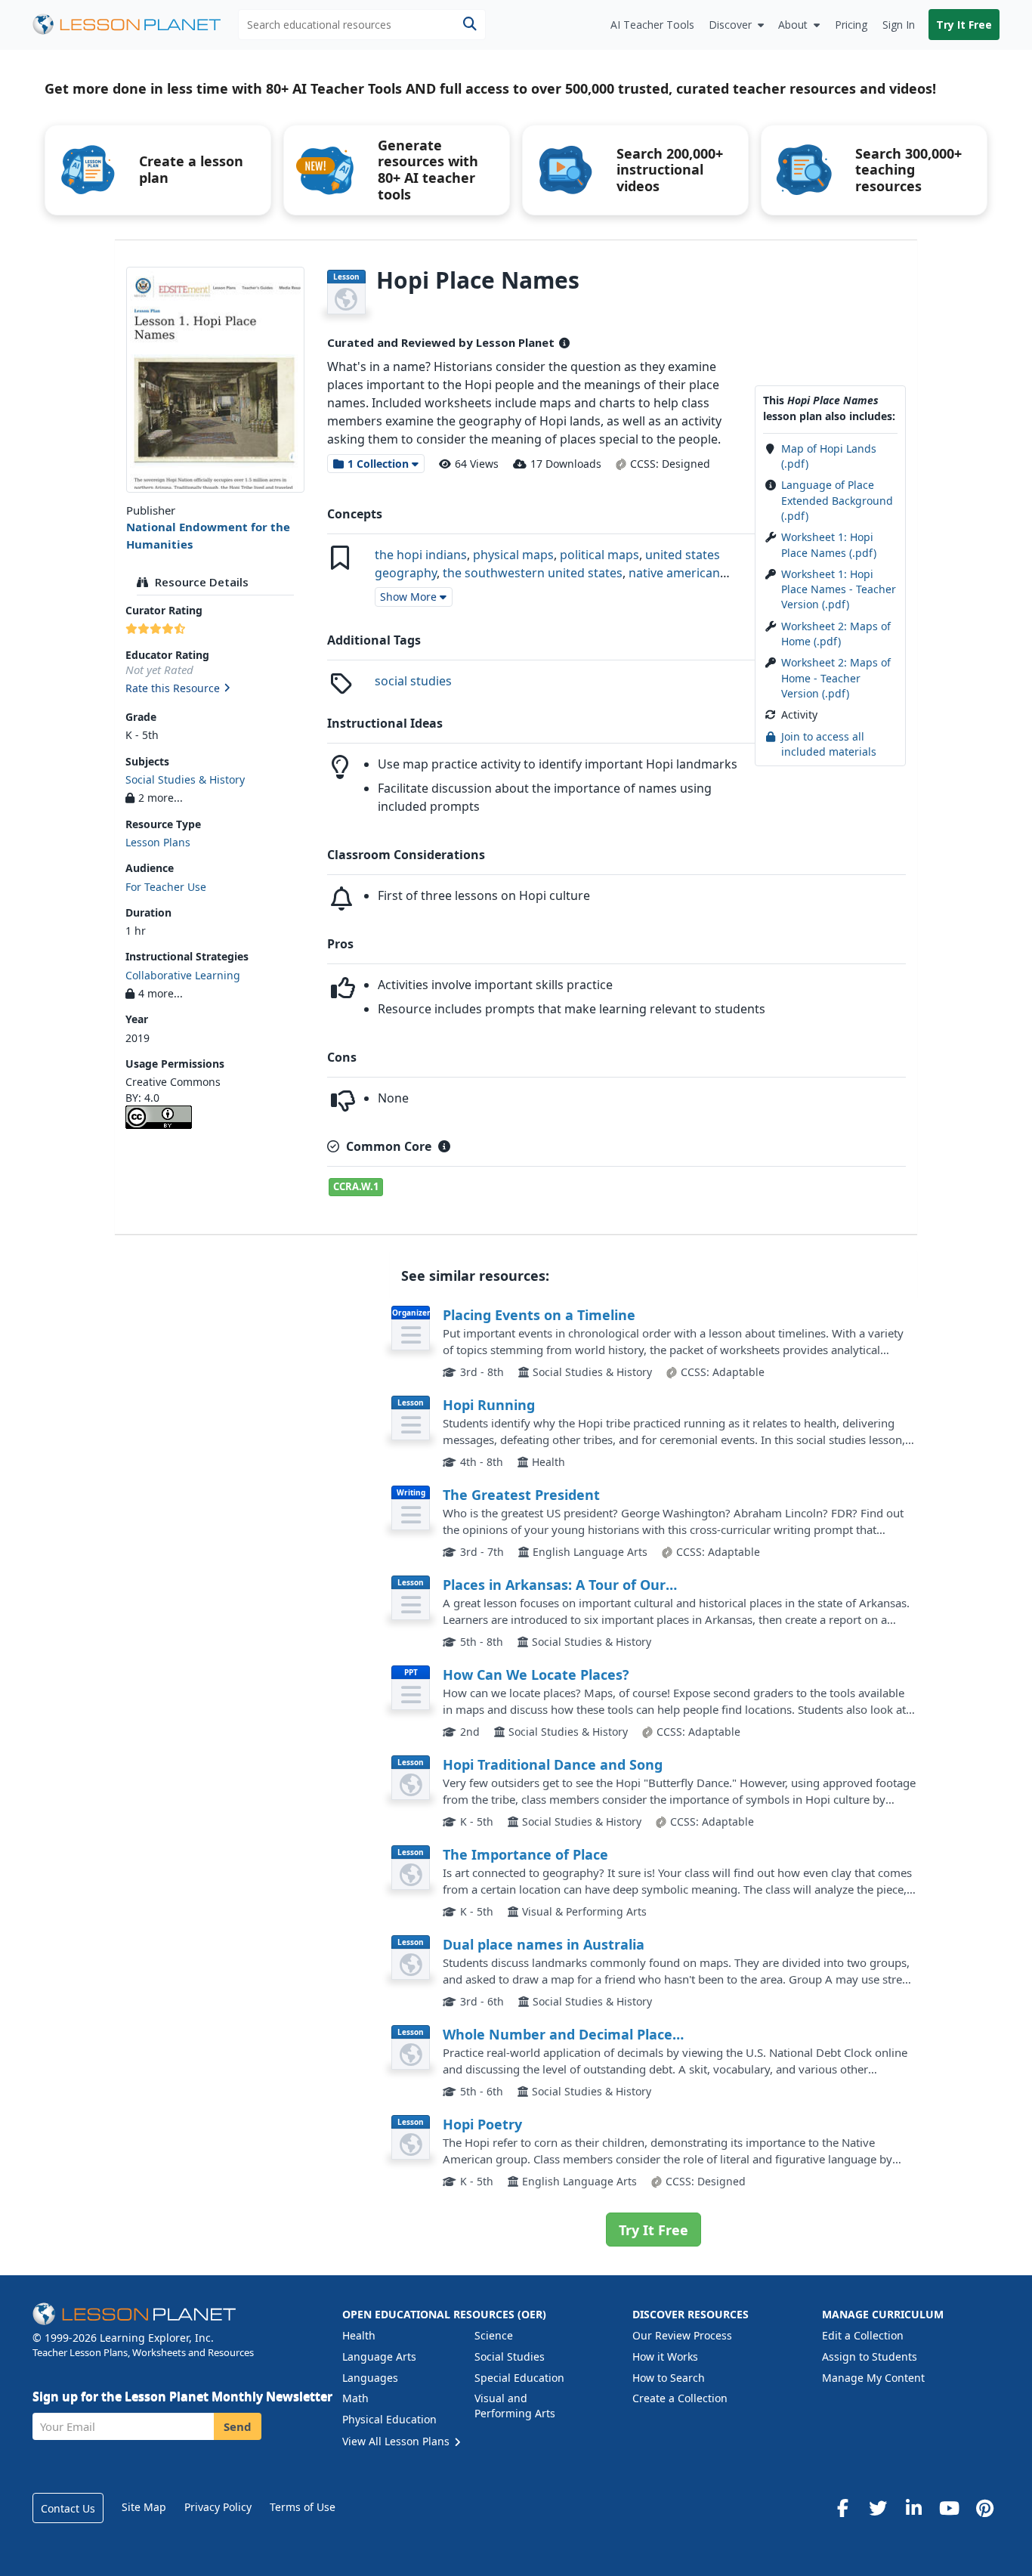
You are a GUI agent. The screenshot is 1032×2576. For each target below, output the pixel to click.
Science (494, 2335)
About (793, 25)
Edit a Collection (863, 2335)
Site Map (144, 2507)
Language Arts (379, 2356)
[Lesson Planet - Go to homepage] (135, 25)
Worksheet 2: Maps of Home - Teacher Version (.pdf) (836, 678)
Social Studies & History (185, 779)
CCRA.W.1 (356, 1186)
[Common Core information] (444, 1146)
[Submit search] (470, 25)
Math (355, 2398)
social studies (413, 681)
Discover (730, 25)
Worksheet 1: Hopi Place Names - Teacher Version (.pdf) (839, 589)
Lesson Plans (158, 842)
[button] (215, 689)
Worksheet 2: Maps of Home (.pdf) (836, 634)
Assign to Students (870, 2356)
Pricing (851, 25)
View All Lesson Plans (397, 2441)
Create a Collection (680, 2398)
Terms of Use (303, 2507)
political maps (599, 555)
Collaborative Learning (183, 975)
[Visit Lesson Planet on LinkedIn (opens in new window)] (913, 2508)
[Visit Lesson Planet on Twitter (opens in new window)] (878, 2508)
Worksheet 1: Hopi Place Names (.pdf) (829, 544)
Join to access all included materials (829, 744)
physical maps (513, 555)
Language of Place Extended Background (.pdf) (837, 500)
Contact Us (68, 2508)
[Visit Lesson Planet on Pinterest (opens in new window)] (984, 2508)
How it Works (665, 2356)
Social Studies (510, 2356)
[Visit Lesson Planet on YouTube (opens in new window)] (949, 2508)
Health (359, 2335)
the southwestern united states (533, 573)
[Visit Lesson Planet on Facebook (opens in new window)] (842, 2508)
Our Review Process (682, 2335)
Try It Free (964, 25)
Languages (370, 2378)
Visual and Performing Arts (515, 2406)
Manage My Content (873, 2378)
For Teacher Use (166, 887)
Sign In (899, 25)
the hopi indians (421, 555)
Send (238, 2426)
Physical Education (389, 2419)
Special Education (519, 2378)
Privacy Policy (218, 2507)
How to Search (669, 2378)
